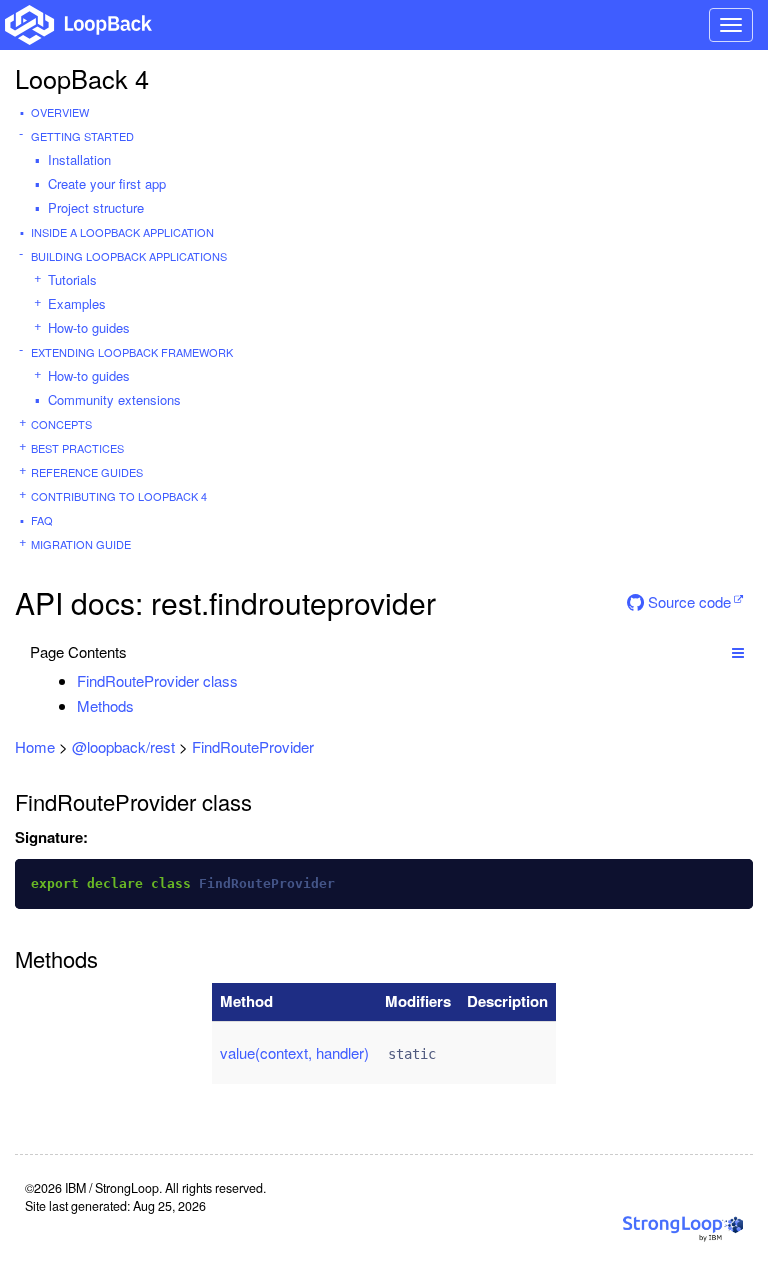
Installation (79, 159)
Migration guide (81, 544)
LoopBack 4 (82, 78)
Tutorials (72, 279)
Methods (105, 705)
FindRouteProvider (253, 746)
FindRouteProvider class (157, 680)
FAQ (42, 520)
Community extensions (114, 399)
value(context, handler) (294, 1052)
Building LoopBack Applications (129, 256)
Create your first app (107, 183)
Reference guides (87, 472)
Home (35, 746)
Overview (60, 112)
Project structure (96, 207)
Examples (77, 303)
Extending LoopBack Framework (132, 352)
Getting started (82, 136)
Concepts (61, 424)
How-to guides (89, 327)
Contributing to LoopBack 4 (119, 496)
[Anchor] (248, 680)
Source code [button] (687, 601)
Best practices (77, 448)
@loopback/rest (123, 746)
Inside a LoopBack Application (122, 232)
